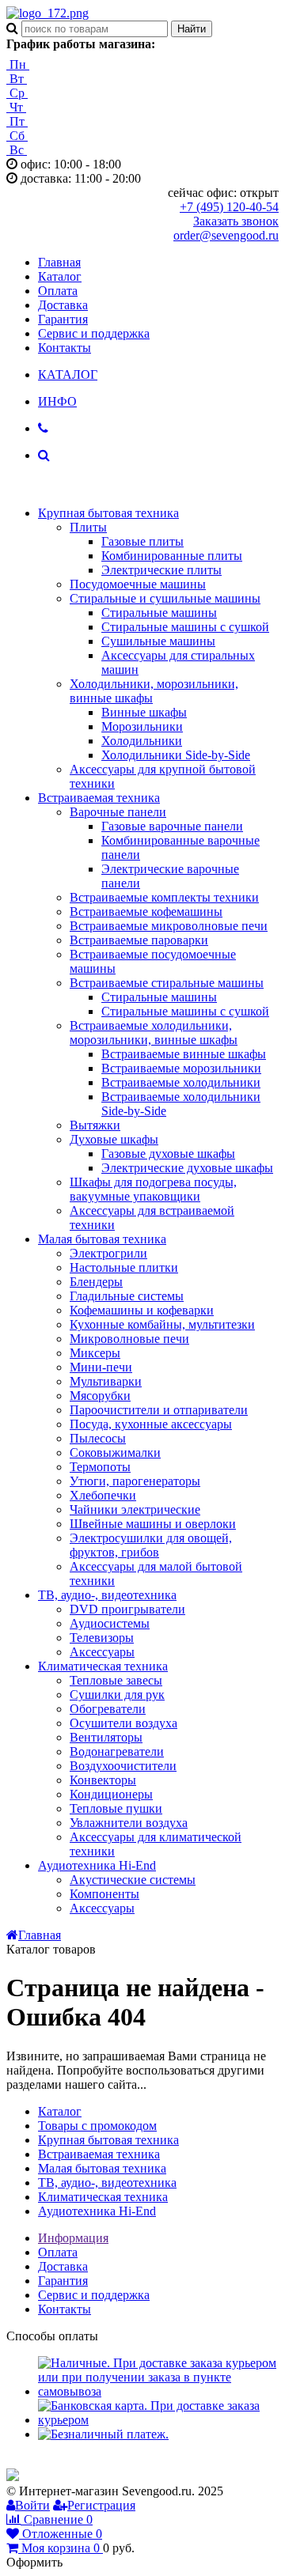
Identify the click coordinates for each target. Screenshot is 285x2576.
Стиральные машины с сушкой (185, 627)
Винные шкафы (144, 712)
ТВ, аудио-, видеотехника (107, 1595)
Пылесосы (98, 1438)
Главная (59, 262)
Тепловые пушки (116, 1808)
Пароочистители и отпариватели (159, 1410)
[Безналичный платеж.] (103, 2434)
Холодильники (142, 741)
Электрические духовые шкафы (187, 1168)
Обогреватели (108, 1709)
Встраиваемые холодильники (181, 1082)
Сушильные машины (158, 641)
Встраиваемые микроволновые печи (169, 926)
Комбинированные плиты (172, 556)
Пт (17, 121)
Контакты (65, 348)
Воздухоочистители (123, 1766)
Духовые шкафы (114, 1139)
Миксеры (95, 1353)
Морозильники (142, 726)
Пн (18, 64)
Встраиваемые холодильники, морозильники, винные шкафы (154, 1033)
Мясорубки (100, 1396)
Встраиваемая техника (99, 798)
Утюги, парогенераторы (135, 1481)
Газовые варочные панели (172, 826)
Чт (16, 107)
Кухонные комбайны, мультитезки (162, 1324)
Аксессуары (102, 1652)
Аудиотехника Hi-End (97, 1865)
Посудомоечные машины (138, 584)
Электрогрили (108, 1253)
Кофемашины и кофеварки (142, 1310)
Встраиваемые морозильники (181, 1068)
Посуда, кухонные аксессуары (151, 1424)
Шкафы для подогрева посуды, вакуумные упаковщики (153, 1189)
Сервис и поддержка (94, 333)
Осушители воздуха (123, 1723)
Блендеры (96, 1282)
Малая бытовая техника (102, 1239)
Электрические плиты (161, 570)
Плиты (88, 527)
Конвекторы (103, 1780)
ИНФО (57, 401)
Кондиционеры (111, 1794)
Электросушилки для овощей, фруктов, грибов (151, 1545)
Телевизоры (102, 1638)
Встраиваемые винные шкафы (184, 1054)
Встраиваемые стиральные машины (167, 983)
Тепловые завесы (116, 1680)
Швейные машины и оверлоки (153, 1524)
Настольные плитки (124, 1267)
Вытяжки (95, 1125)
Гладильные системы (127, 1296)
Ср (17, 93)
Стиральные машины (159, 613)
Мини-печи (101, 1367)
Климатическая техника (103, 1666)
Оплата (58, 291)
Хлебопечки (103, 1495)
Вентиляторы (106, 1737)
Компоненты (104, 1894)
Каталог (60, 276)
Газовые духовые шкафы (168, 1154)
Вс (17, 150)
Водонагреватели (117, 1751)
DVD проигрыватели (127, 1609)
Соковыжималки (115, 1453)
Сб (17, 136)
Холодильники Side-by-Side (176, 755)
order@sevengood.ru (226, 235)
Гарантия (63, 319)
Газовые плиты (142, 541)
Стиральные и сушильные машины (165, 598)
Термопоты (100, 1467)
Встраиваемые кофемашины (146, 912)
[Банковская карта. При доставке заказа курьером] (158, 2420)
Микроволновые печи (129, 1339)
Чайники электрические (135, 1509)
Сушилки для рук (117, 1695)
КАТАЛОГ (68, 374)
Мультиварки (106, 1381)
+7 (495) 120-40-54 (229, 207)
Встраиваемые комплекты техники (164, 897)
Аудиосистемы (110, 1623)
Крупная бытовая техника (108, 513)
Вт (17, 79)
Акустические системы (133, 1880)
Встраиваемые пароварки (139, 940)
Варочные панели (118, 812)
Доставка (63, 305)
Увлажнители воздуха (129, 1823)
